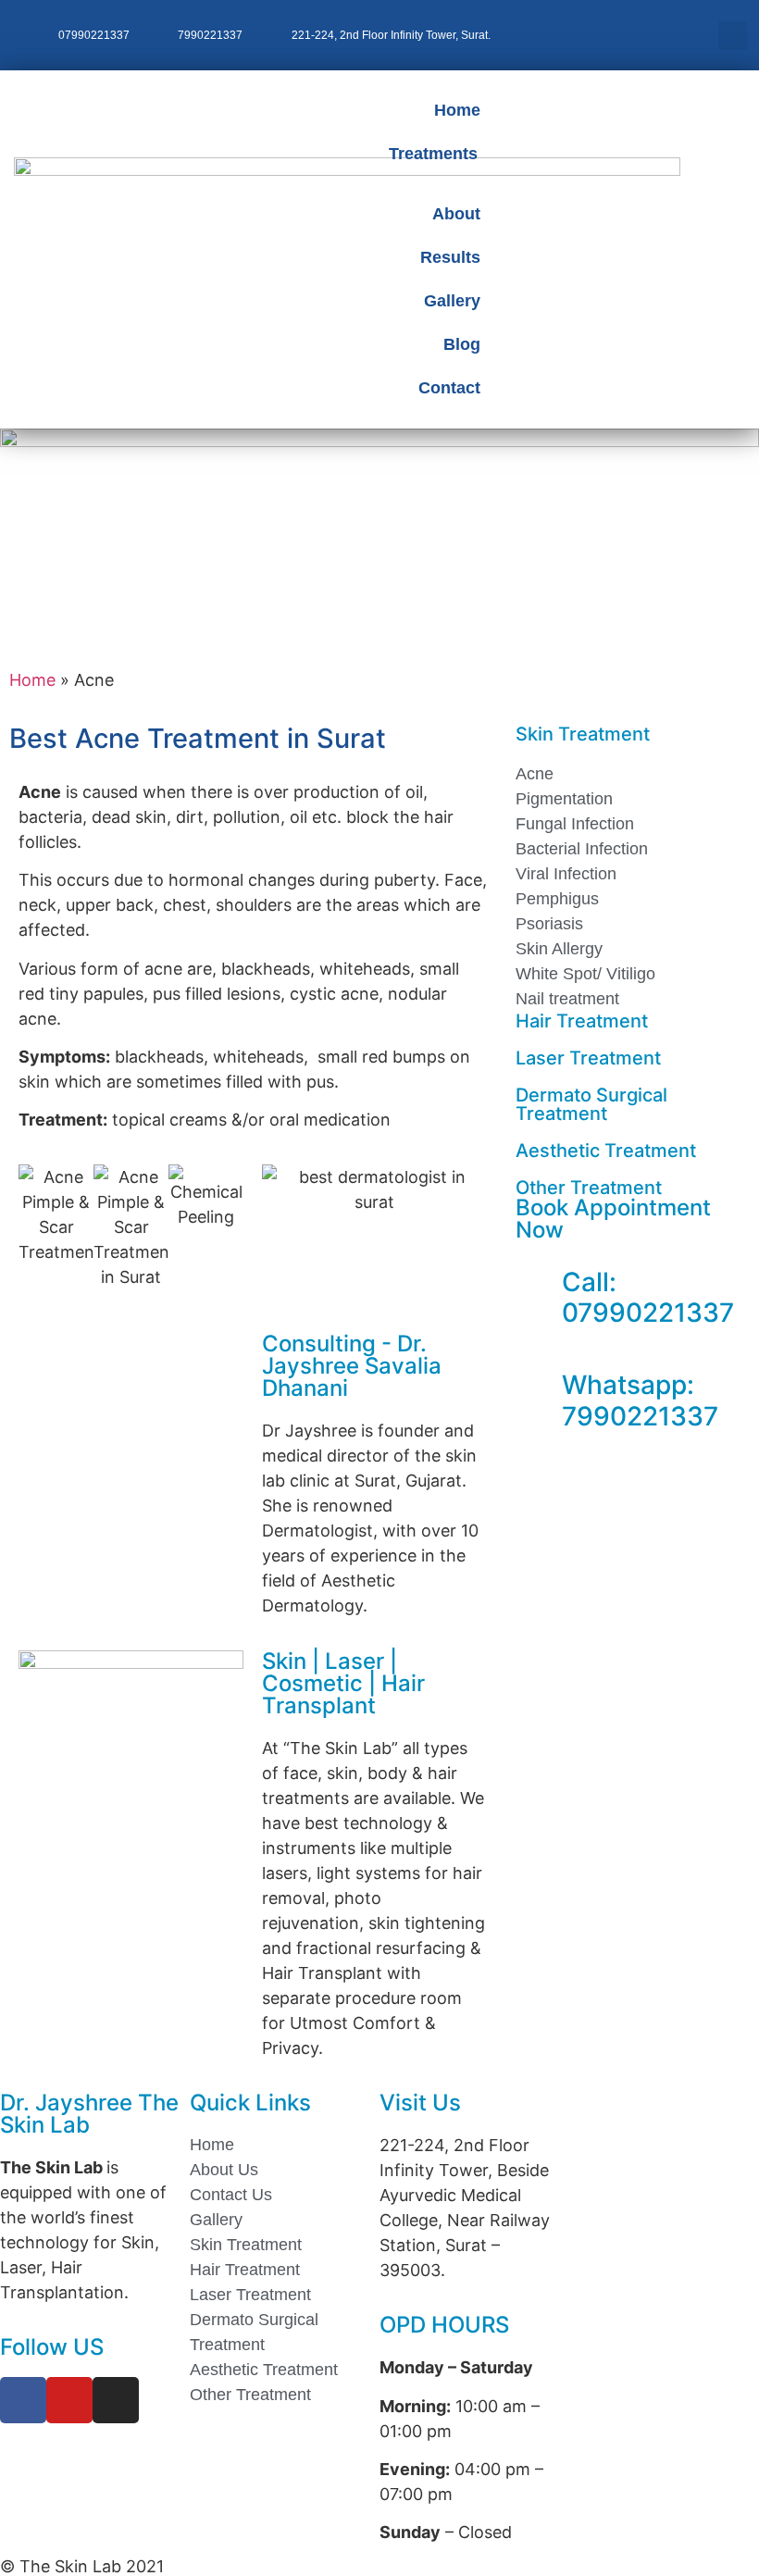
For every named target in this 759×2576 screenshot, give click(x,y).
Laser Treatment (588, 1058)
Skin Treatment (583, 734)
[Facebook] (23, 2400)
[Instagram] (116, 2400)
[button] (733, 36)
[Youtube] (69, 2400)
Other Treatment (589, 1188)
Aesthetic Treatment (606, 1151)
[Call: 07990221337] (539, 1283)
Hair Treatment (582, 1021)
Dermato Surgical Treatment (591, 1104)
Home (32, 680)
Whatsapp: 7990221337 (640, 1400)
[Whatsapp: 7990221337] (539, 1386)
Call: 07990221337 (648, 1298)
